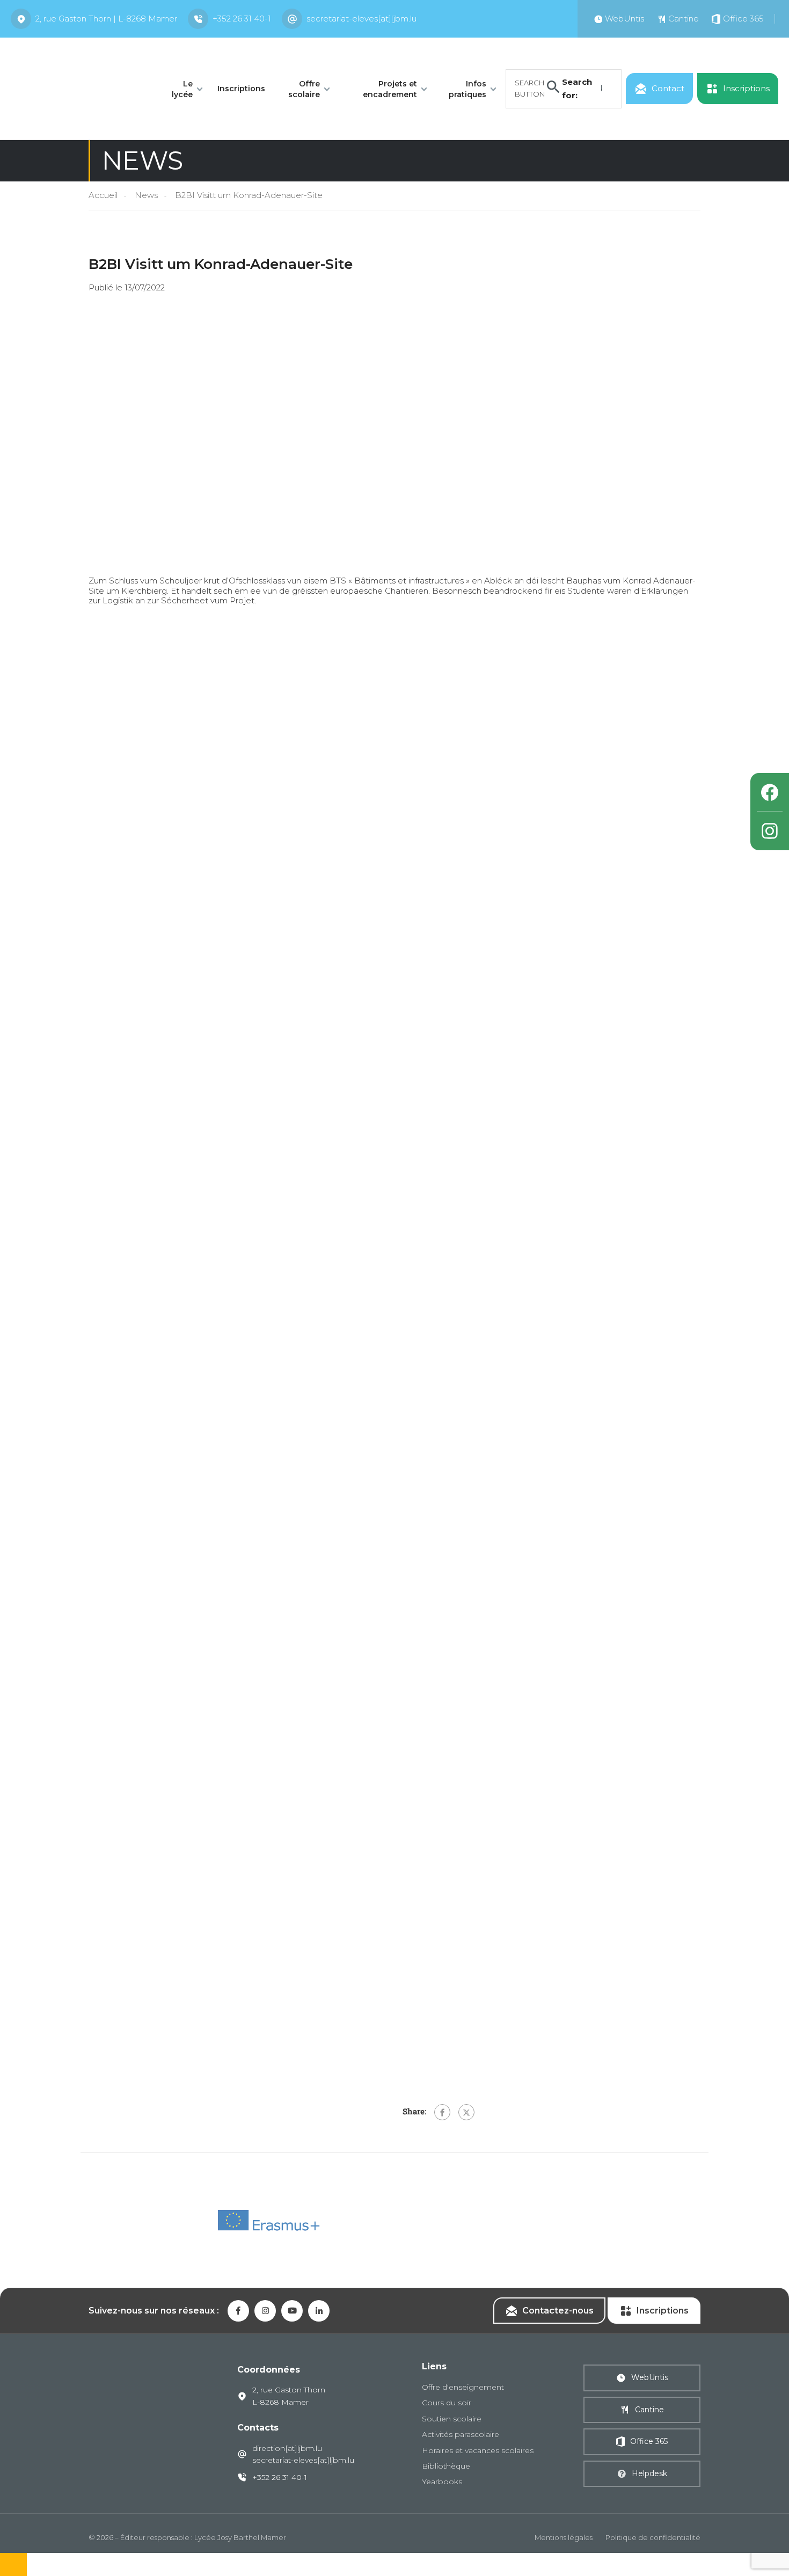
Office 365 (649, 2441)
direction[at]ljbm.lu (287, 2448)
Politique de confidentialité (653, 2537)
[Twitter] (466, 2112)
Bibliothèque (446, 2466)
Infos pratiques (467, 89)
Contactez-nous (558, 2311)
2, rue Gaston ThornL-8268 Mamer (289, 2396)
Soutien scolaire (452, 2419)
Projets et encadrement (390, 89)
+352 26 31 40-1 (242, 19)
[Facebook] (442, 2112)
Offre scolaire (304, 89)
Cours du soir (447, 2403)
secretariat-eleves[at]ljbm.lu (361, 19)
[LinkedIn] (319, 2311)
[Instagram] (770, 831)
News (146, 195)
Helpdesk (649, 2473)
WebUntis (650, 2377)
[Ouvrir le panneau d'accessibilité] (13, 2564)
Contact (668, 88)
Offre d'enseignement (463, 2387)
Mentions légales (564, 2537)
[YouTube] (292, 2311)
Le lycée (182, 89)
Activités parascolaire (461, 2434)
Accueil (103, 195)
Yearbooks (442, 2482)
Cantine (649, 2410)
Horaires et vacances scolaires (478, 2450)
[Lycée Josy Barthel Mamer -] (79, 88)
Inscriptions (241, 89)
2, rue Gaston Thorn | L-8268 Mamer (106, 19)
